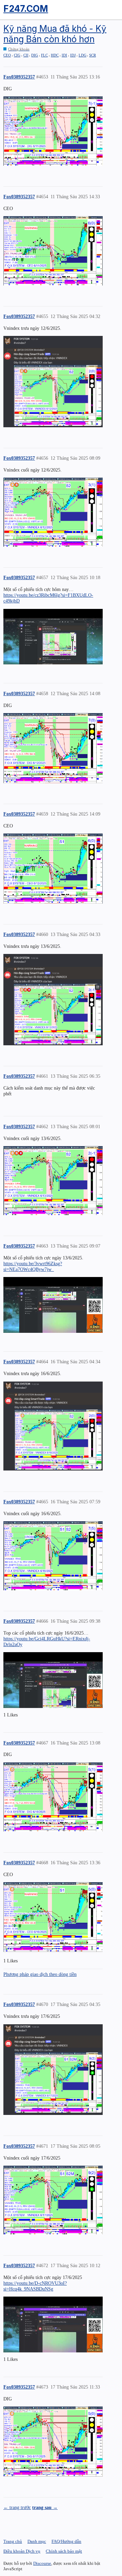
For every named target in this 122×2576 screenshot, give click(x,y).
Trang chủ (13, 2541)
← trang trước (17, 2507)
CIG (17, 55)
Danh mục (37, 2541)
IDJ (73, 55)
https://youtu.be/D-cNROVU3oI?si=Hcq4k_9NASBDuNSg (35, 2286)
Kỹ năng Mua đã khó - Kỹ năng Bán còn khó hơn (55, 34)
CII (26, 55)
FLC (44, 55)
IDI (64, 55)
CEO (7, 55)
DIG (35, 55)
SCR (93, 55)
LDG (83, 55)
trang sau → (45, 2507)
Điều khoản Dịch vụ (22, 2551)
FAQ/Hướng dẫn (66, 2541)
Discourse (42, 2563)
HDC (55, 55)
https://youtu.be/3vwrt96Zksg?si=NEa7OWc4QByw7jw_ (33, 1266)
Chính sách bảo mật (64, 2551)
